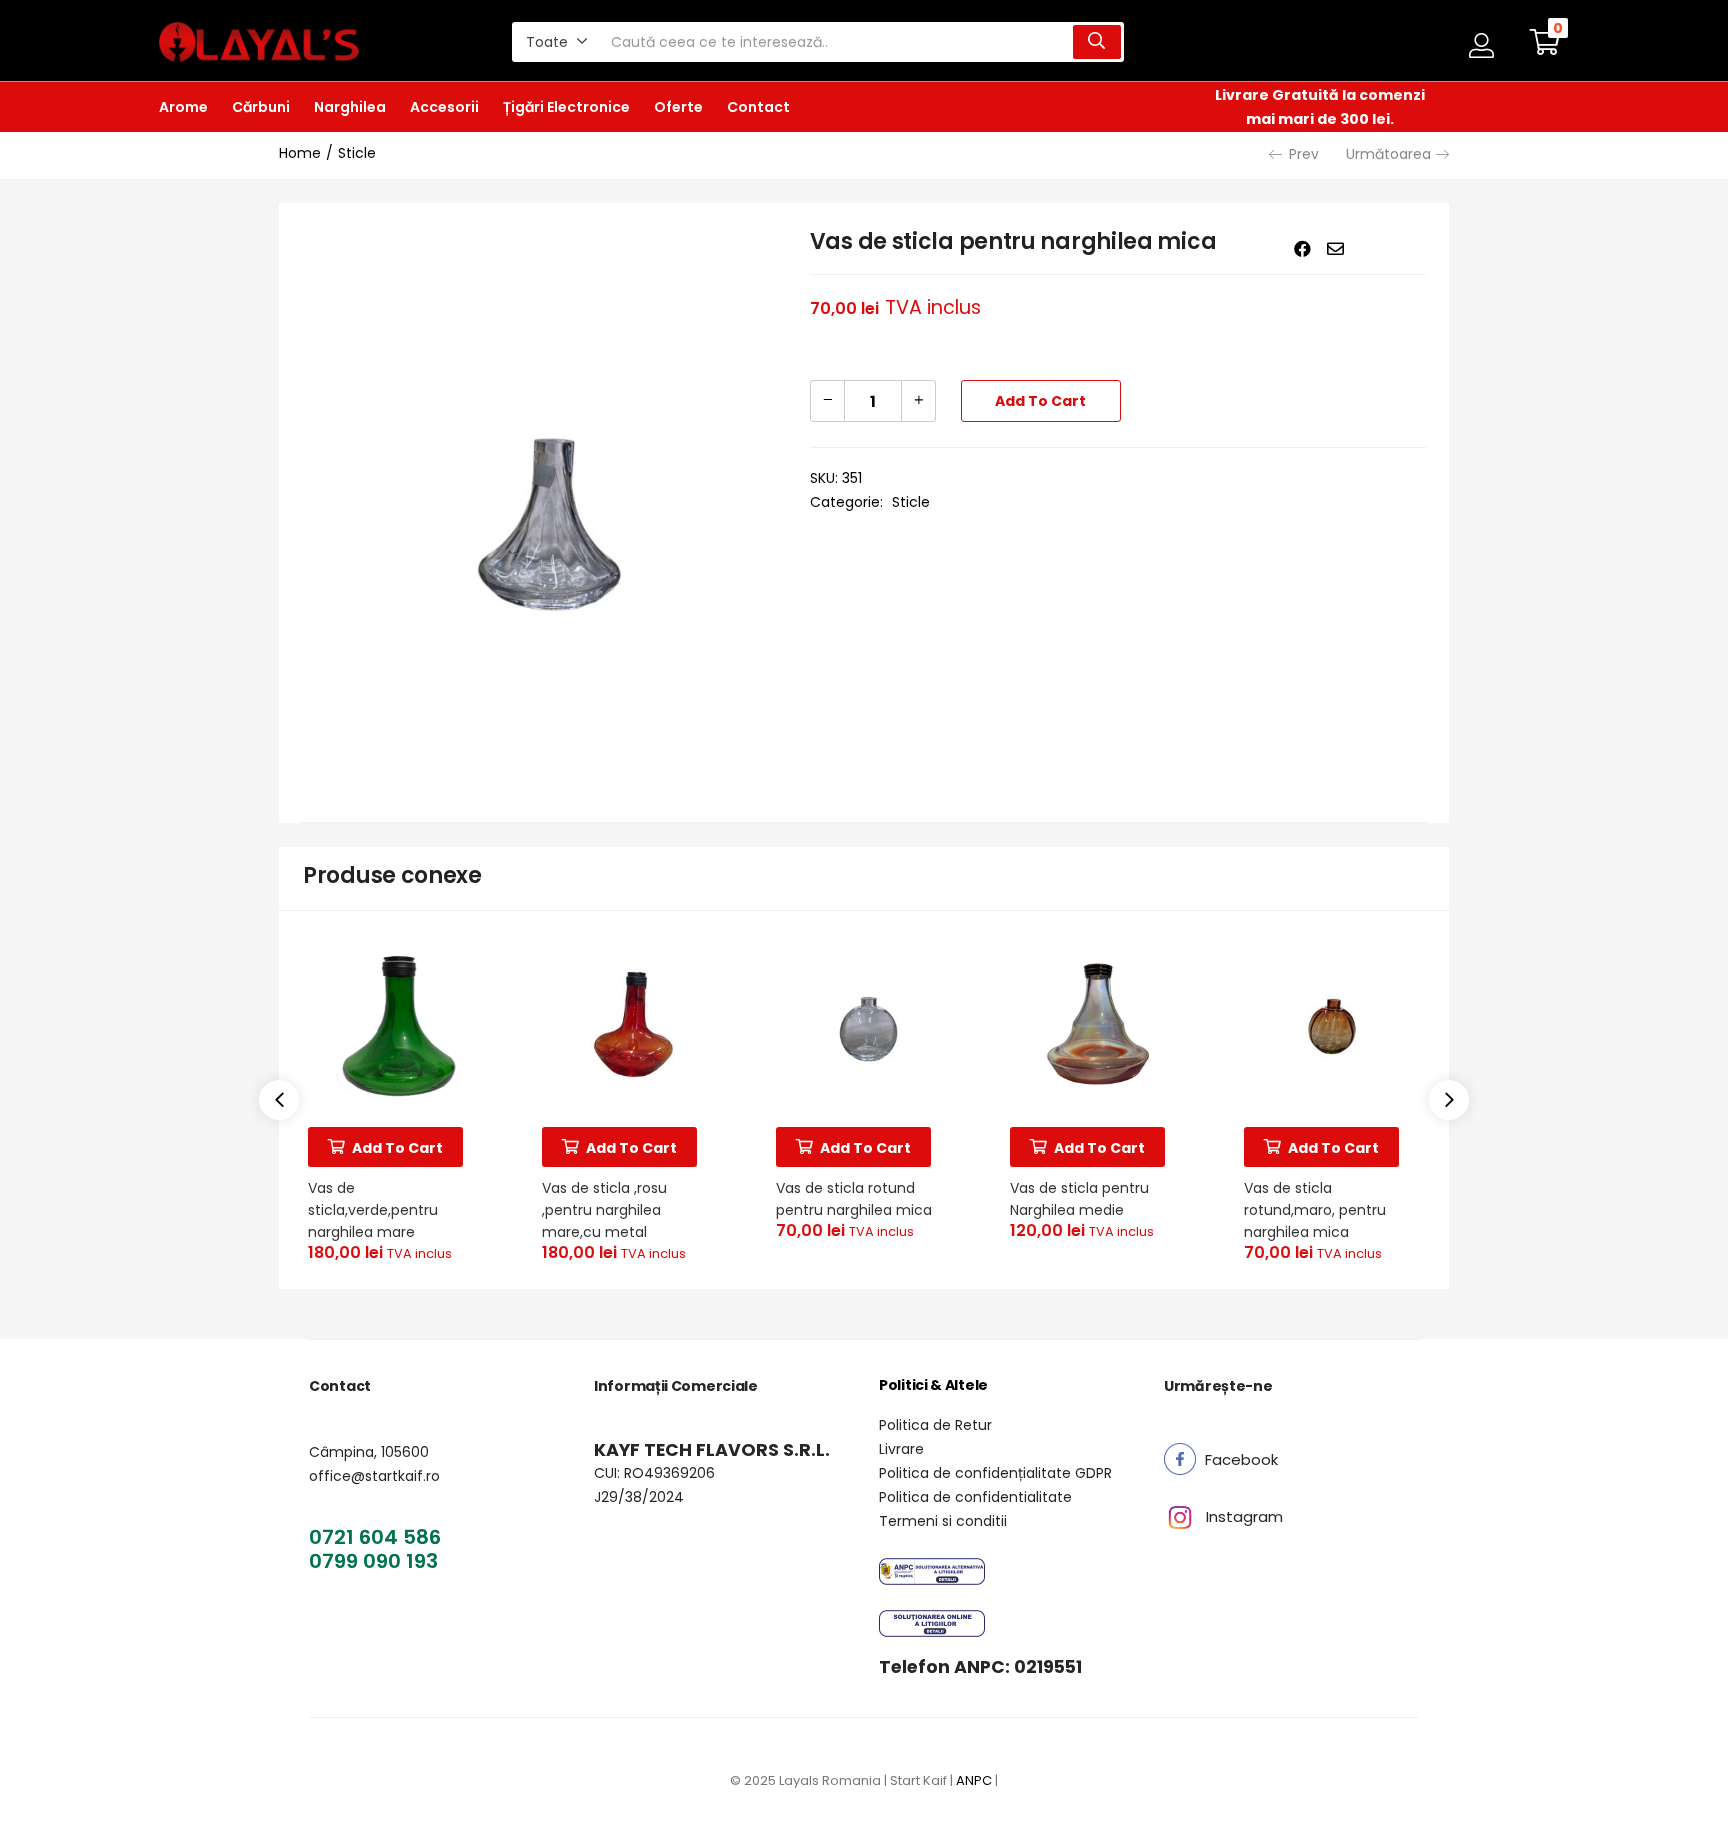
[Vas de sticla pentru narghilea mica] (1302, 249)
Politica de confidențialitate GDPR (995, 1473)
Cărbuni (261, 107)
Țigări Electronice (566, 107)
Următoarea (1388, 154)
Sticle (357, 153)
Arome (183, 107)
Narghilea (350, 107)
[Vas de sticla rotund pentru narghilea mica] (864, 1024)
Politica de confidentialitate (975, 1497)
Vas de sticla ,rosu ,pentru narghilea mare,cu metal (604, 1210)
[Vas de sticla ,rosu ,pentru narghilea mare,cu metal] (630, 1024)
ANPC (974, 1780)
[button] (557, 42)
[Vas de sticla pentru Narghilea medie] (1098, 1024)
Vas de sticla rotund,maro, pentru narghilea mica (1315, 1210)
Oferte (678, 107)
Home (300, 153)
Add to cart (1040, 401)
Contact (758, 107)
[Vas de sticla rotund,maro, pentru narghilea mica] (1332, 1024)
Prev (1304, 154)
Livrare (901, 1449)
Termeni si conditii (943, 1521)
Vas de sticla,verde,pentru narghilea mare (373, 1210)
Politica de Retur (935, 1425)
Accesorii (444, 107)
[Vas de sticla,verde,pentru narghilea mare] (396, 1024)
